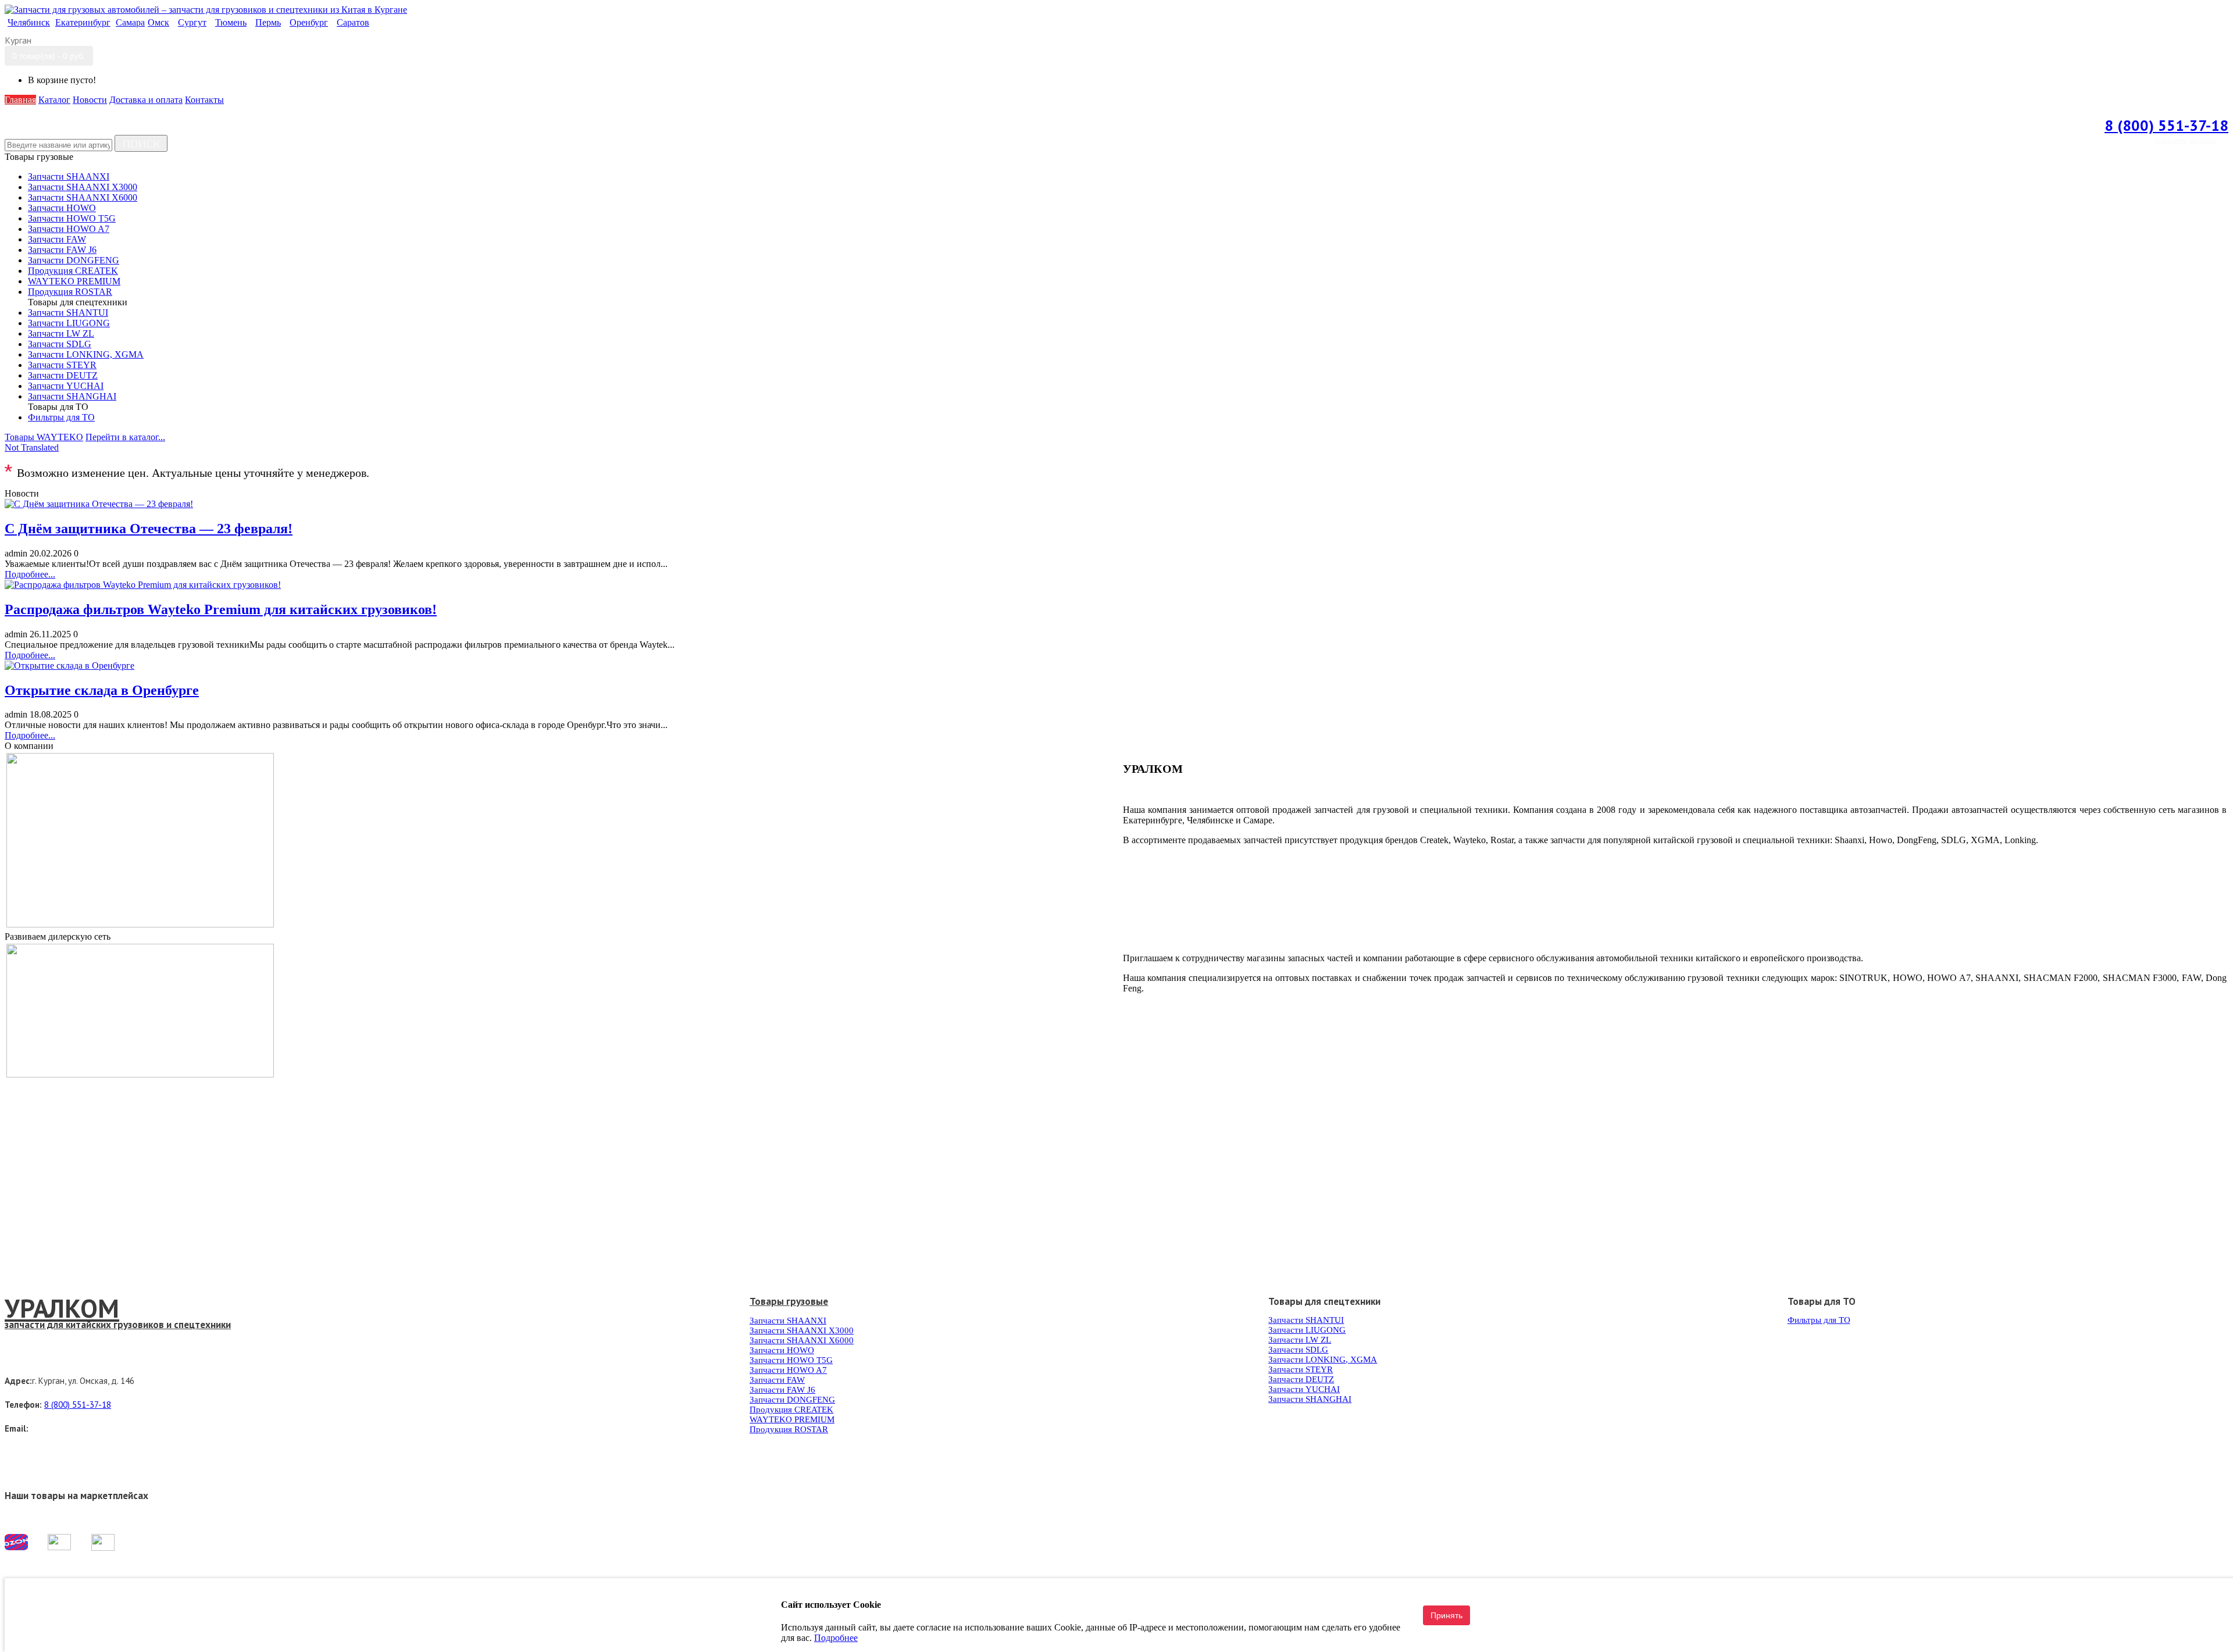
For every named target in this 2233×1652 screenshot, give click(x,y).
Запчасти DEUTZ (1301, 1379)
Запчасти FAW (777, 1380)
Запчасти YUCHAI (1304, 1389)
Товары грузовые (789, 1301)
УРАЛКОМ (62, 1308)
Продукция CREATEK (791, 1410)
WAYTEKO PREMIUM (792, 1419)
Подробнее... (30, 574)
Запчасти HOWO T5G (791, 1360)
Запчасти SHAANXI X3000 (802, 1330)
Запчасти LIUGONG (1307, 1330)
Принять (1447, 1615)
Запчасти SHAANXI (788, 1321)
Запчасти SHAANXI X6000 (802, 1340)
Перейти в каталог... (125, 437)
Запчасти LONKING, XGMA (1323, 1360)
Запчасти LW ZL (1300, 1340)
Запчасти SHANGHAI (1310, 1399)
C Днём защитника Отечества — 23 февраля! (149, 529)
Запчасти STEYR (1301, 1369)
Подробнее (2205, 880)
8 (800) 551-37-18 (2166, 125)
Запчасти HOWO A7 (788, 1370)
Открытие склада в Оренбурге (102, 690)
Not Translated (32, 447)
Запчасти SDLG (1298, 1350)
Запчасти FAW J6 (782, 1390)
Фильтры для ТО (1819, 1320)
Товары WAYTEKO (44, 437)
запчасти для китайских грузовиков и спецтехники (118, 1325)
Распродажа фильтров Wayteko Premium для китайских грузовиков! (221, 609)
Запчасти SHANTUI (1306, 1320)
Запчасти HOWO (782, 1350)
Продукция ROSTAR (789, 1429)
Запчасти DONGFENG (792, 1400)
